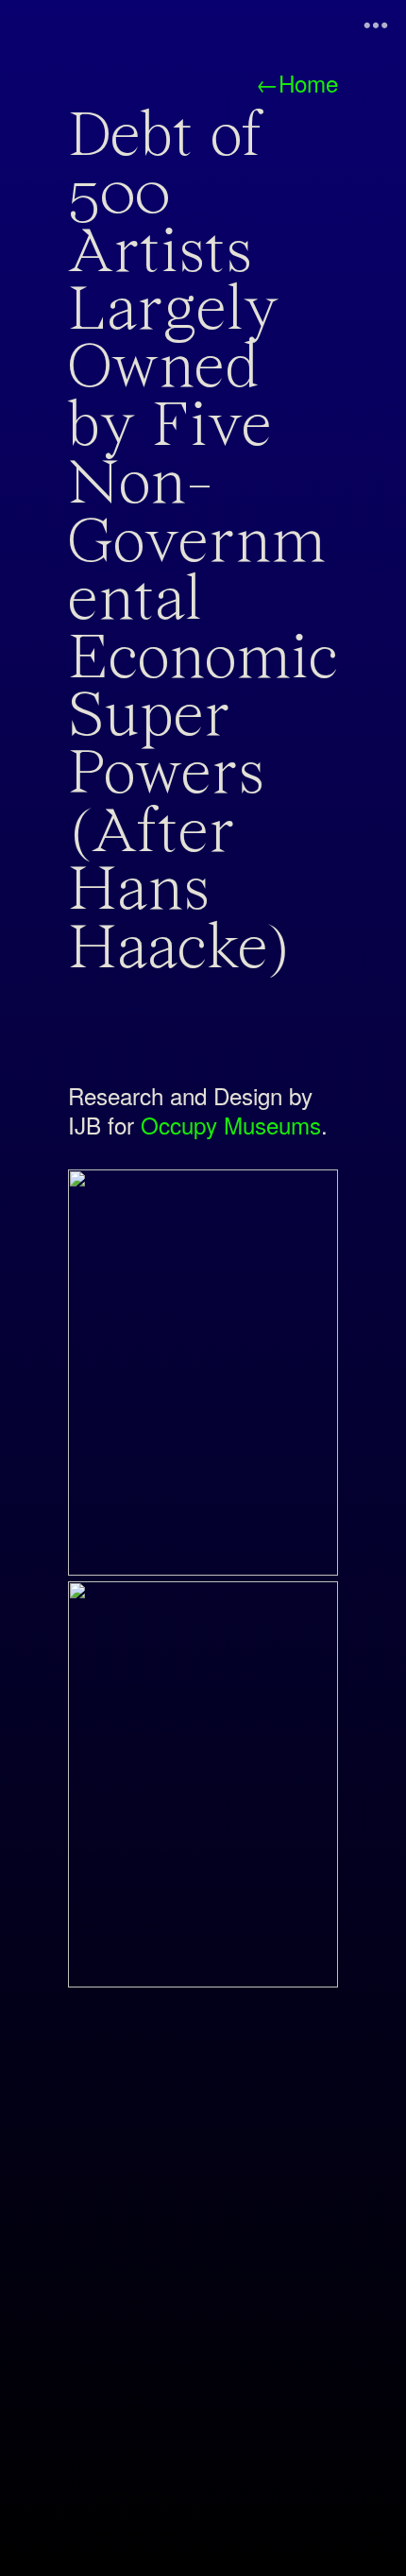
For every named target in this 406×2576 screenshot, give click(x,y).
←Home (297, 83)
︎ (376, 26)
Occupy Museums (231, 1125)
